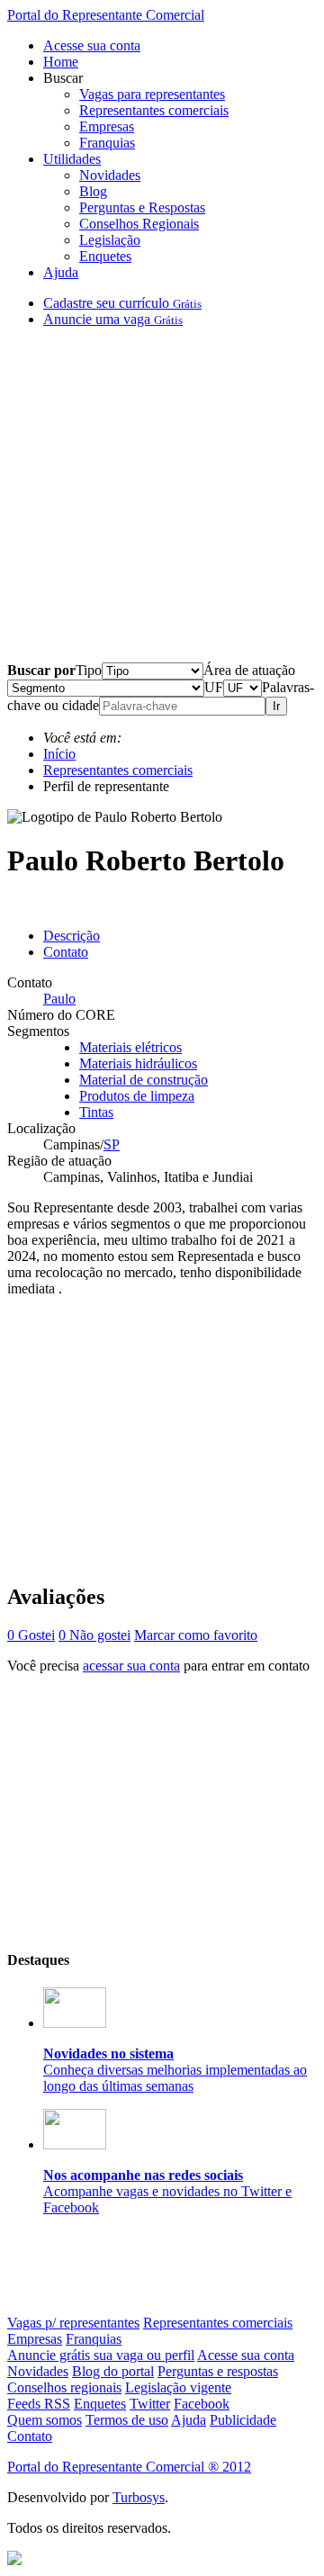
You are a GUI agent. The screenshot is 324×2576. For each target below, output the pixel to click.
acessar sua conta (131, 1666)
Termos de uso (127, 2420)
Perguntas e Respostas (142, 207)
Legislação (110, 240)
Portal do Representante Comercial (106, 15)
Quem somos (45, 2420)
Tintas (96, 1112)
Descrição (72, 936)
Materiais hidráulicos (138, 1063)
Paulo (59, 999)
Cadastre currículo (122, 303)
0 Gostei (31, 1635)
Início (59, 754)
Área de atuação (249, 670)
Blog (93, 191)
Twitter (150, 2404)
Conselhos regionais (64, 2387)
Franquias (107, 143)
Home (61, 62)
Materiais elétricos (130, 1047)
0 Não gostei (94, 1635)
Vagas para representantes (152, 94)
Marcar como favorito (196, 1635)
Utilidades (72, 159)
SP (112, 1144)
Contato (66, 952)
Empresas (107, 126)
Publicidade (243, 2420)
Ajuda (61, 272)
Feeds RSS (39, 2404)
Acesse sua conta (92, 45)
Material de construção (144, 1080)
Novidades (110, 175)
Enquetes (105, 256)
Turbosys (139, 2497)
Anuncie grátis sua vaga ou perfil (101, 2355)
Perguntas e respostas (218, 2371)
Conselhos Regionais (139, 224)
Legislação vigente (178, 2387)
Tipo (89, 670)
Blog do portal (113, 2371)
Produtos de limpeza (137, 1096)
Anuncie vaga (113, 319)
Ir (276, 706)
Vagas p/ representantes (73, 2323)
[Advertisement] (162, 502)
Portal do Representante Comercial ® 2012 (129, 2467)
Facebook (202, 2404)
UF (214, 687)
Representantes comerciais (154, 110)
